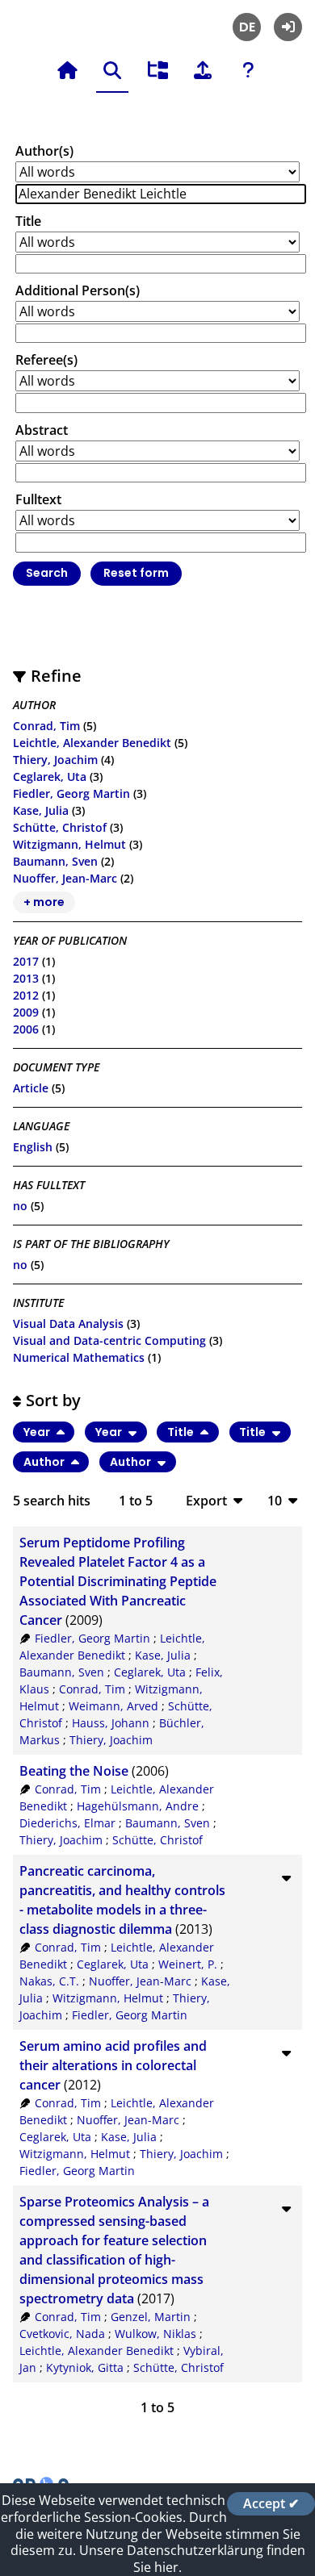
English (33, 1147)
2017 (26, 961)
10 (275, 1500)
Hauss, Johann (111, 1723)
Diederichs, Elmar (67, 1823)
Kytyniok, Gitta (85, 2367)
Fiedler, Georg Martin (71, 793)
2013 (26, 978)
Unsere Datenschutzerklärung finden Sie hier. (192, 2559)
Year (38, 1432)
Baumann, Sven (55, 861)
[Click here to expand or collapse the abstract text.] (286, 1877)
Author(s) (44, 151)
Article (31, 1088)
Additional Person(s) (78, 290)
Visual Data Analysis (68, 1323)
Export (206, 1500)
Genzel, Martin (151, 2317)
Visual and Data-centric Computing (109, 1340)
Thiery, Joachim (55, 760)
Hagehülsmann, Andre (138, 1806)
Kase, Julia (41, 810)
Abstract (42, 430)
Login (288, 27)
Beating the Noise (74, 1771)
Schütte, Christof (60, 827)
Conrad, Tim (46, 726)
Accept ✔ (271, 2503)
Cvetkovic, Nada (62, 2334)
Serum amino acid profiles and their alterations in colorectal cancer (113, 2065)
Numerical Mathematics (79, 1357)
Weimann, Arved (113, 1706)
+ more (44, 902)
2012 (26, 995)
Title (28, 221)
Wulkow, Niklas (155, 2334)
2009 (26, 1012)
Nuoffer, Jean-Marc (65, 878)
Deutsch (247, 27)
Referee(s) (46, 360)
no (20, 1206)
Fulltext (38, 499)
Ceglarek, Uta (50, 777)
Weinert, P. (188, 1964)
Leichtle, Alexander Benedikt (92, 743)
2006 (26, 1029)
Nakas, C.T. (49, 1981)
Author (45, 1462)
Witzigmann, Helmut (69, 844)
